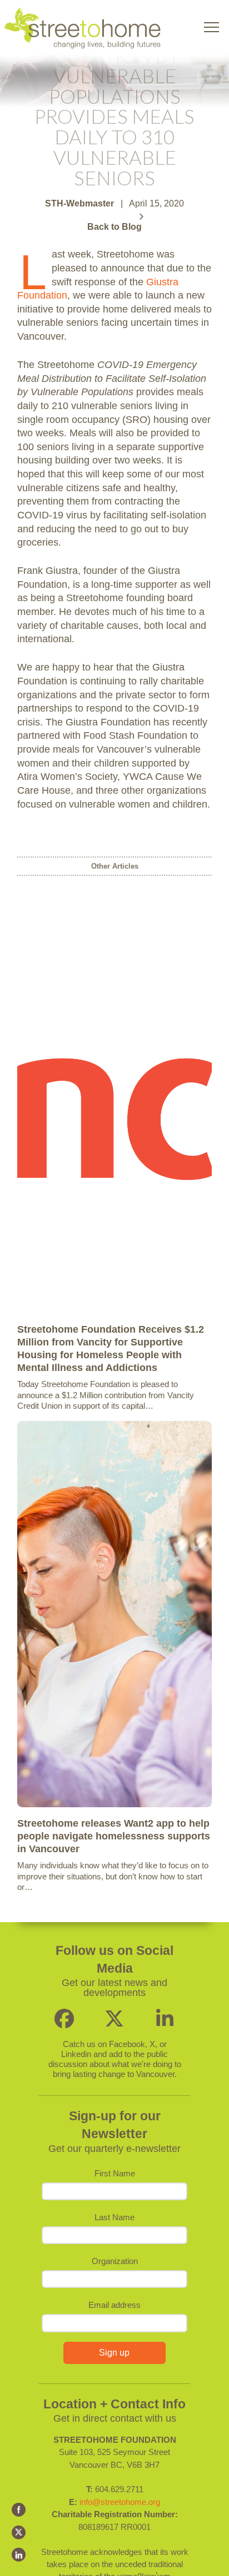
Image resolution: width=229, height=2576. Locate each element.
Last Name (114, 2217)
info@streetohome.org (120, 2502)
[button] (211, 27)
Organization (115, 2261)
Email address (114, 2305)
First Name (115, 2173)
